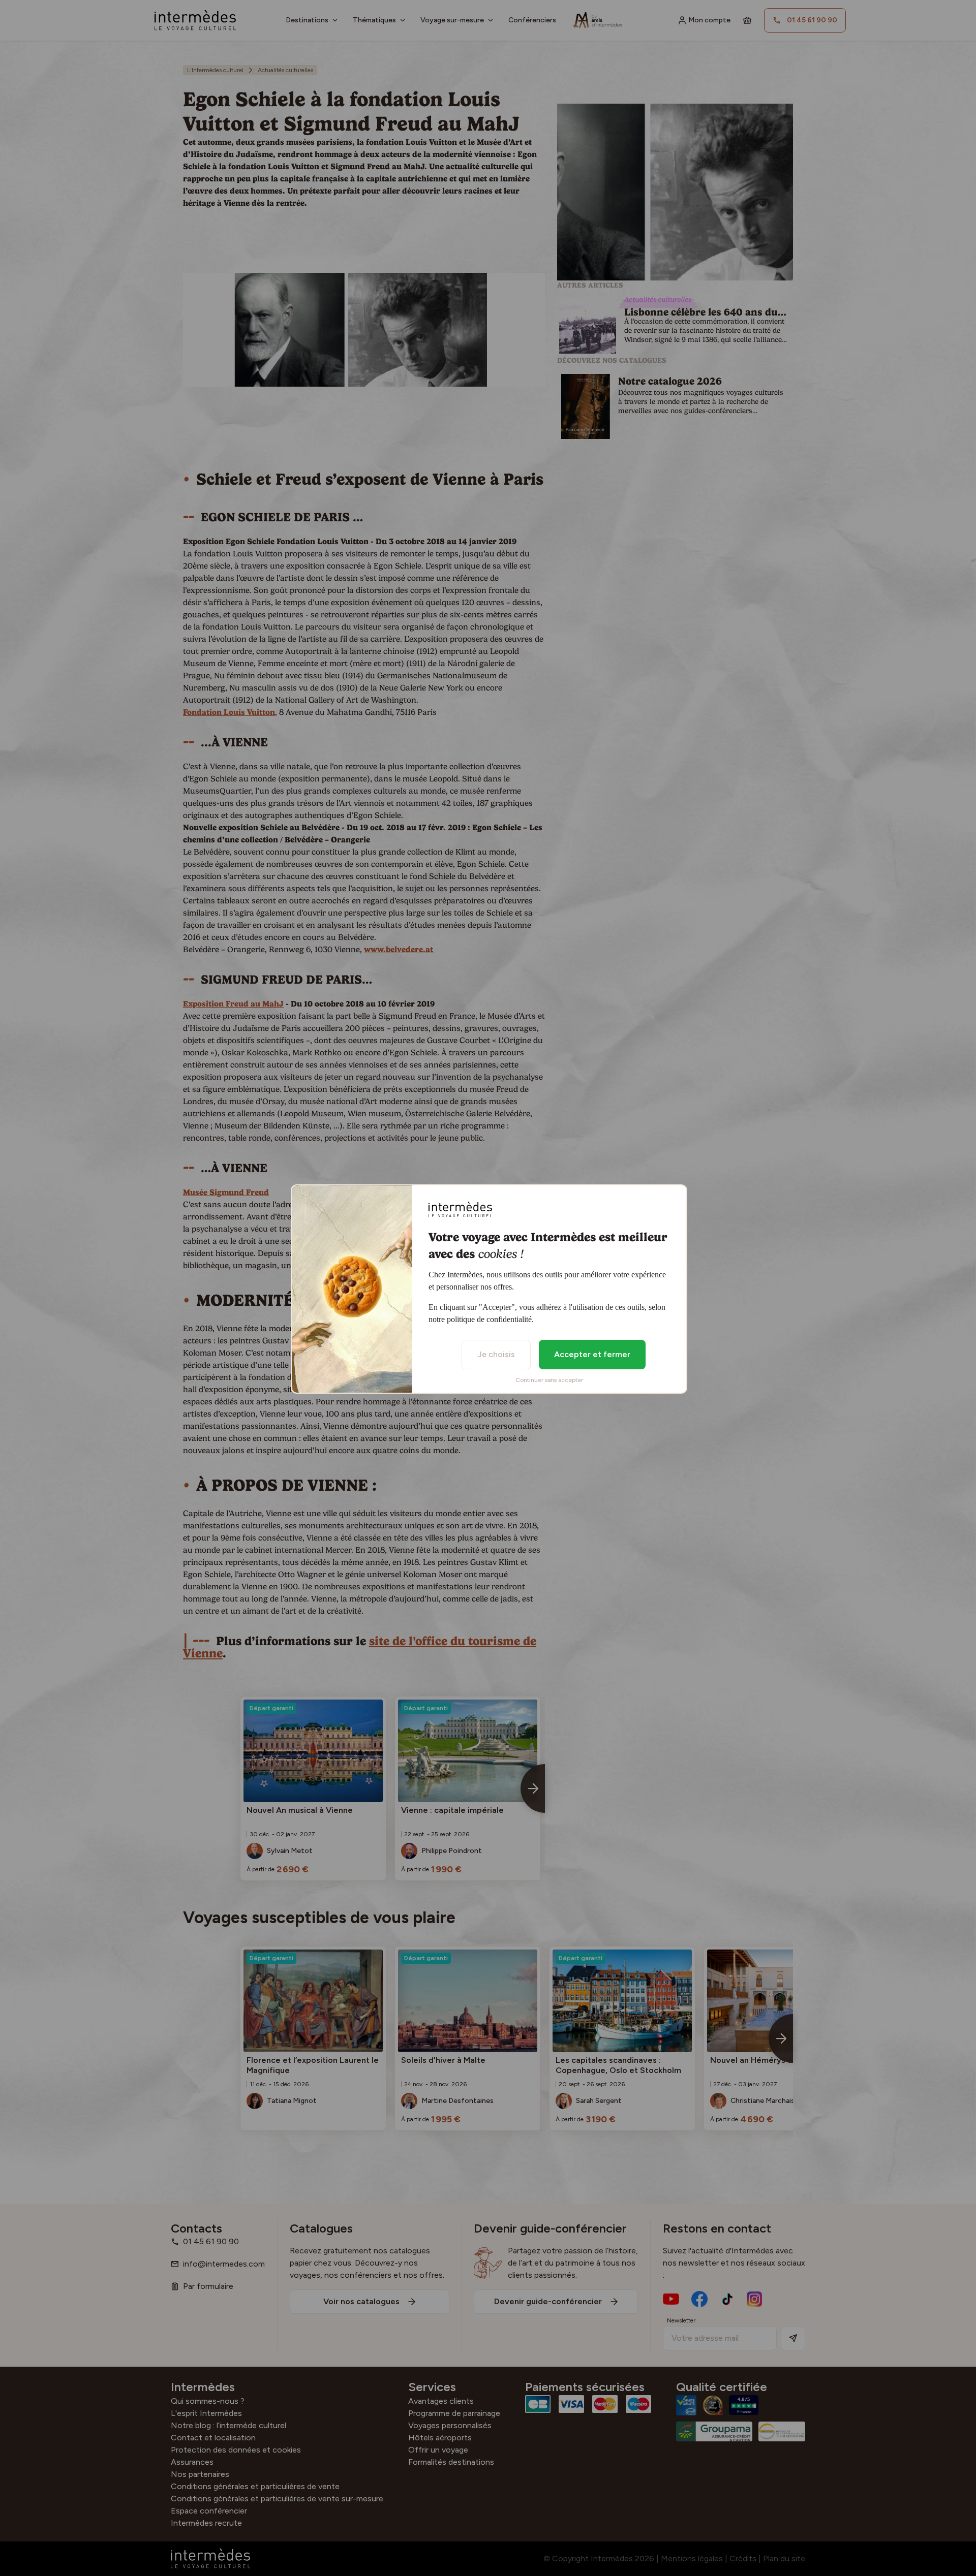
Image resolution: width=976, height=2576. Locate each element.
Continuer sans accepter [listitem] (549, 1380)
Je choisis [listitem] (496, 1354)
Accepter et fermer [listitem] (592, 1354)
